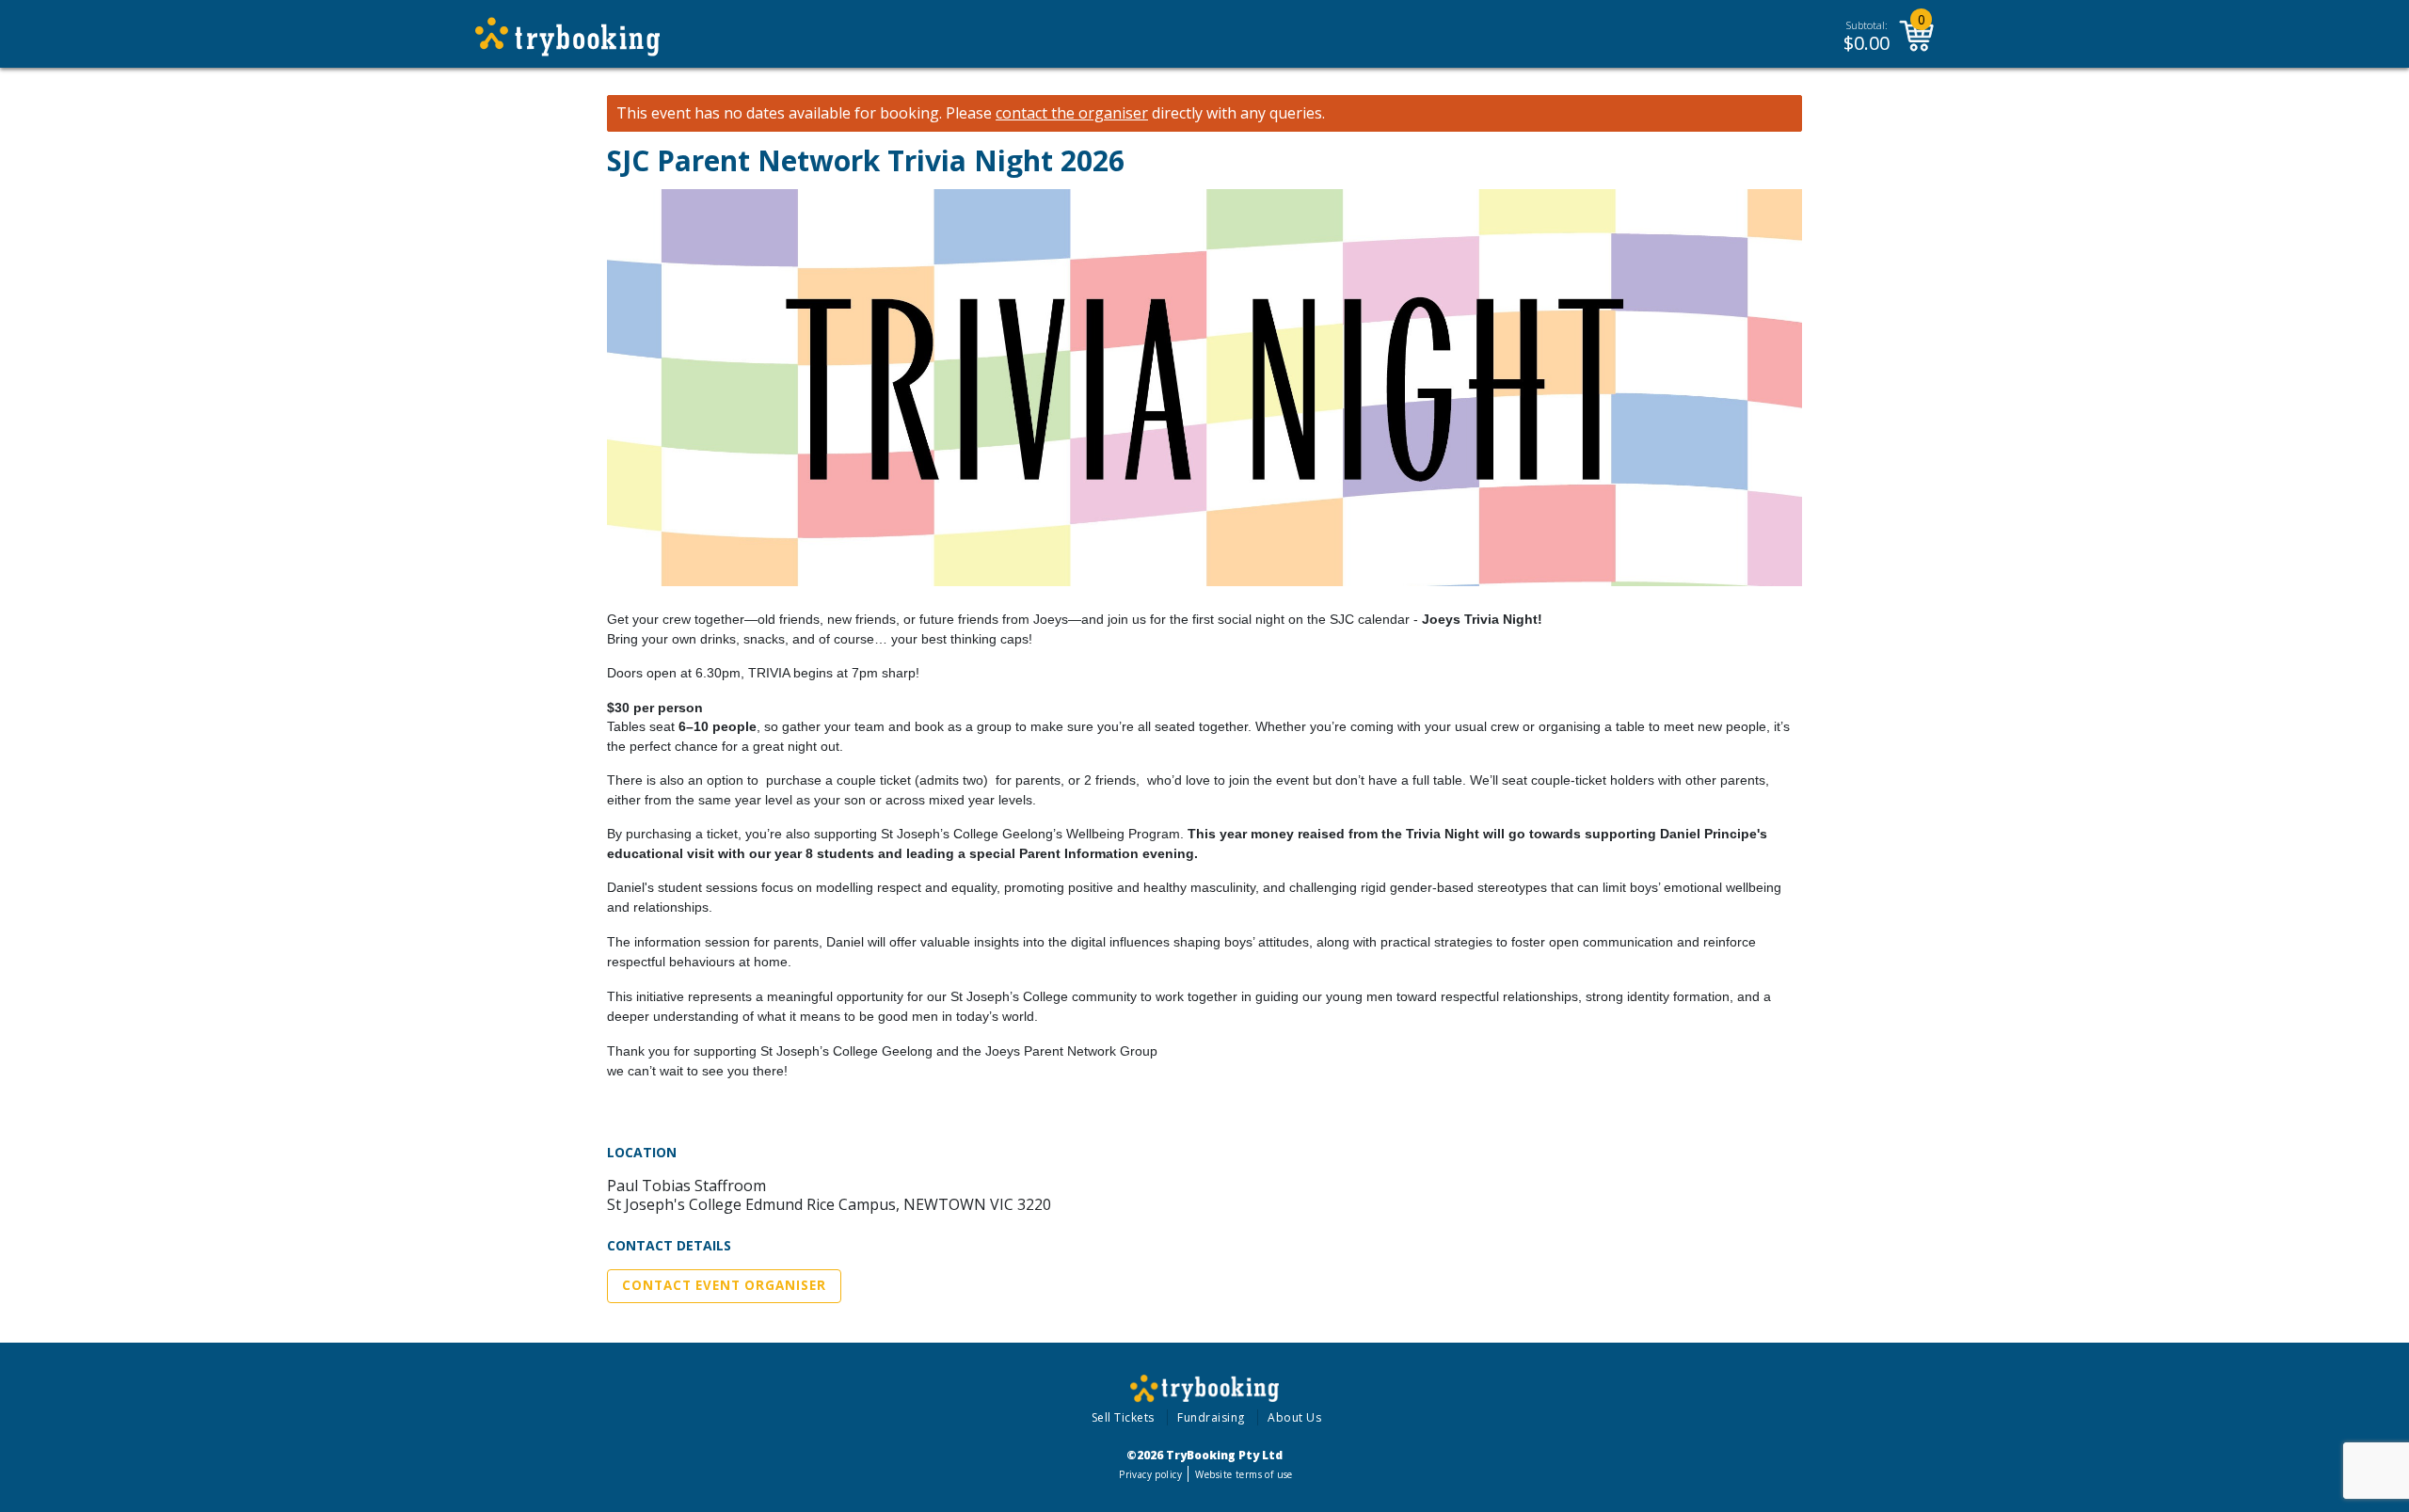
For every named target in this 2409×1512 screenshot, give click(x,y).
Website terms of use (1244, 1474)
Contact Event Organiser (724, 1285)
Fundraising (1211, 1417)
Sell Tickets (1123, 1417)
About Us (1294, 1417)
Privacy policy (1150, 1474)
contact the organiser (1072, 113)
